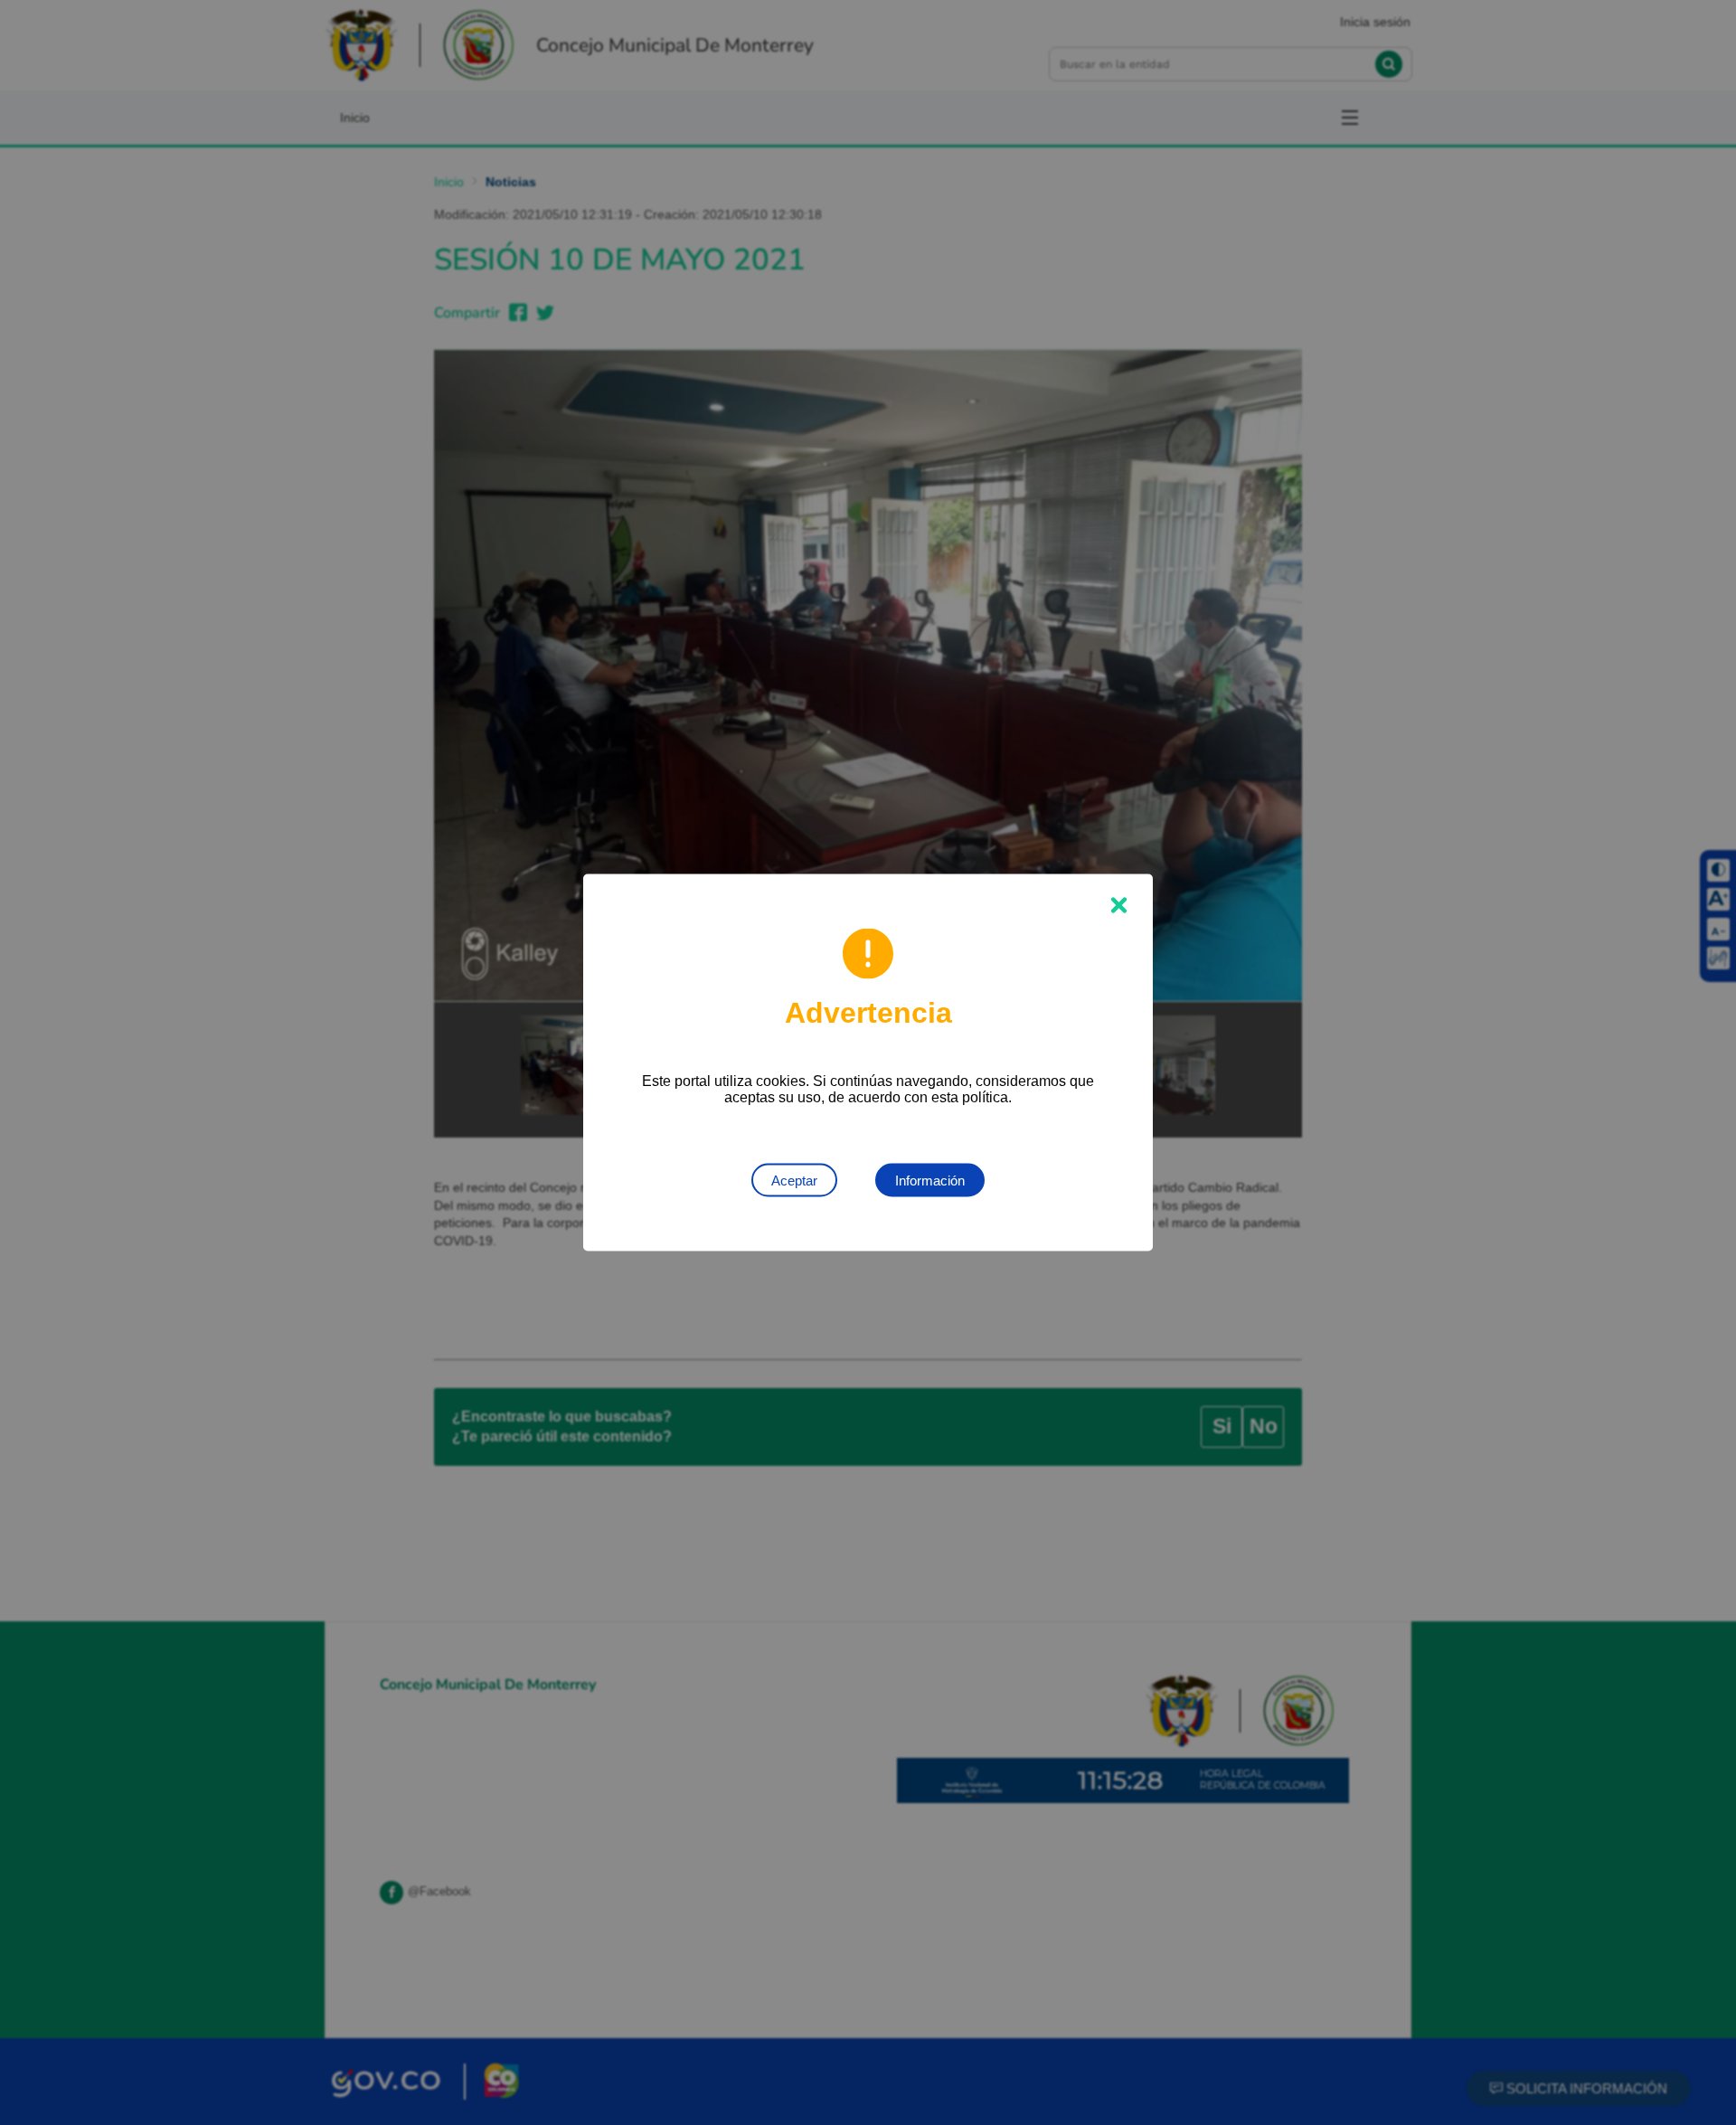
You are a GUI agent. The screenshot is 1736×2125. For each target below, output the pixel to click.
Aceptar (794, 1181)
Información (930, 1181)
